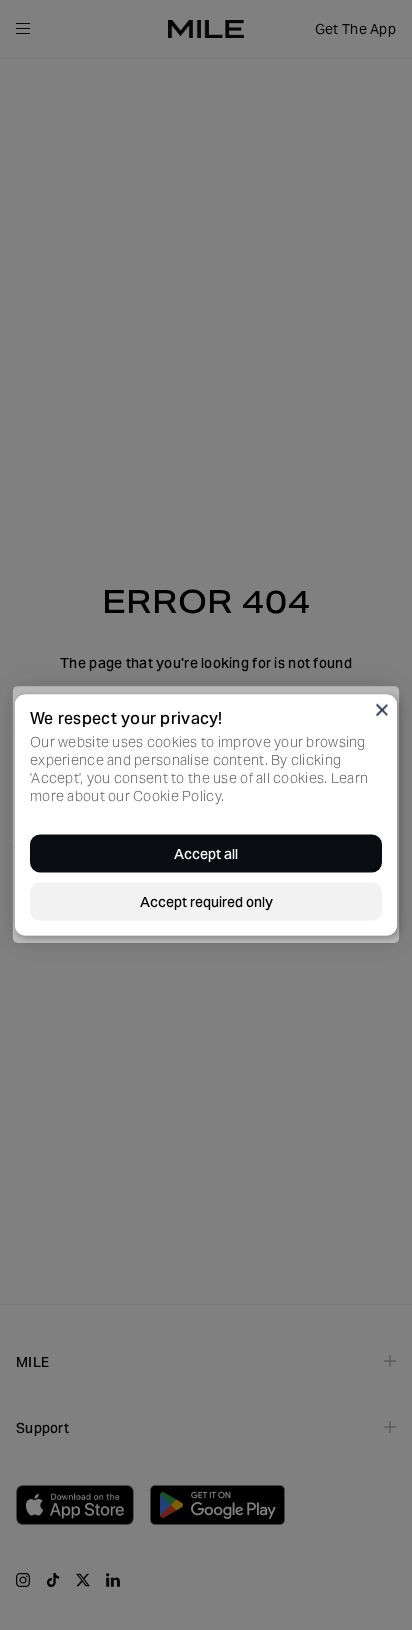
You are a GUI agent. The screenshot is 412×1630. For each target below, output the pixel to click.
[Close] (382, 710)
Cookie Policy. (178, 796)
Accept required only (206, 902)
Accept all (206, 854)
